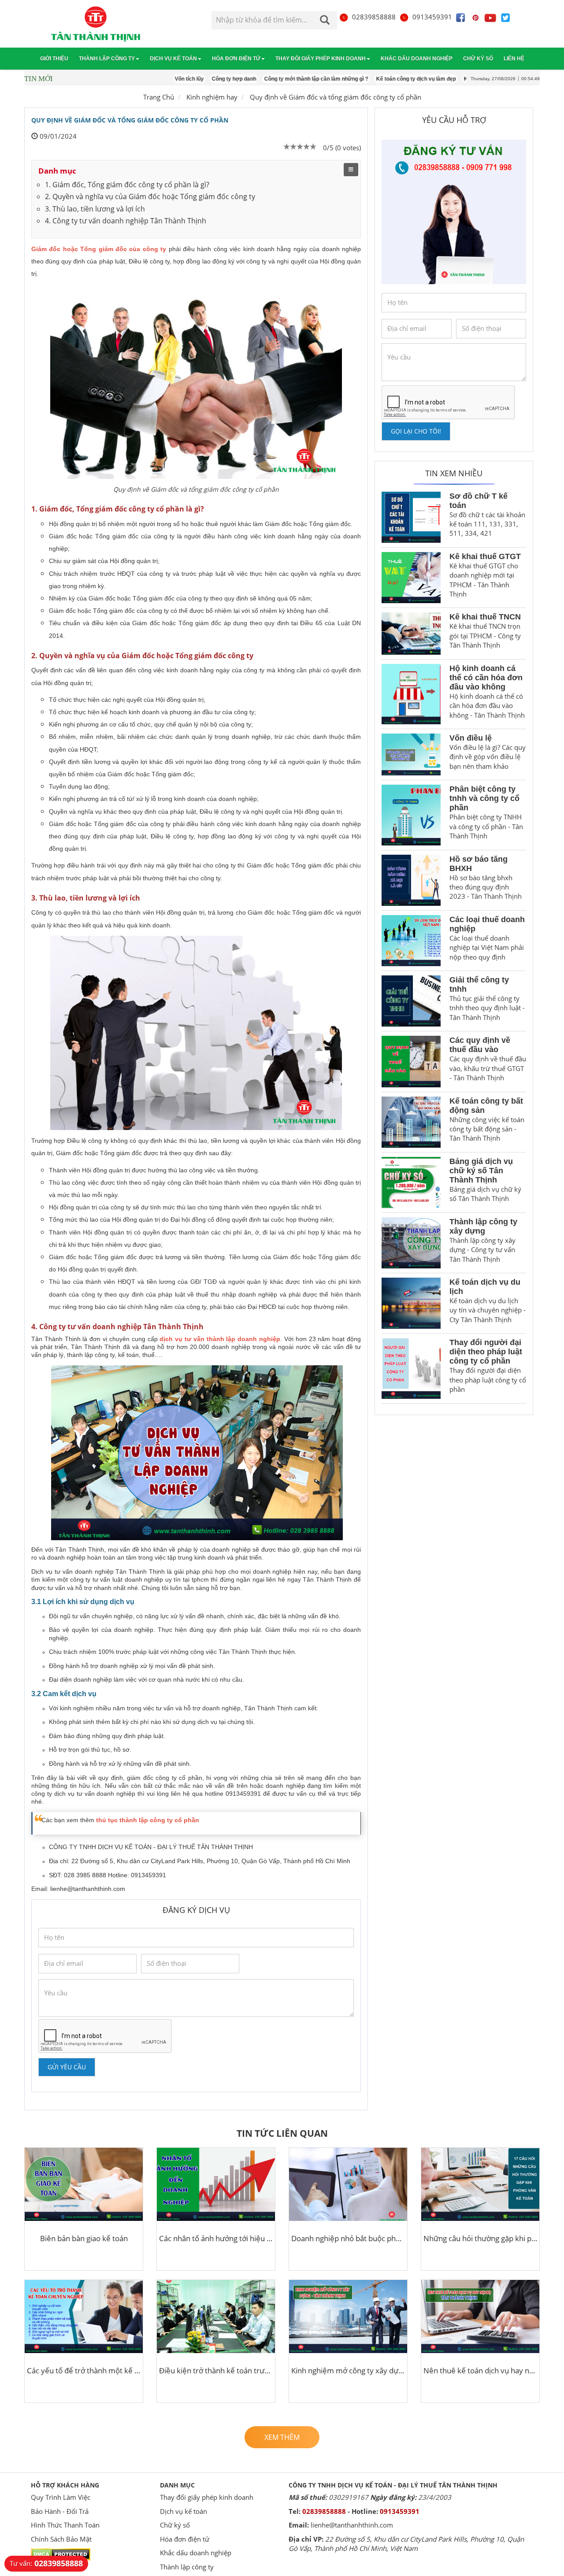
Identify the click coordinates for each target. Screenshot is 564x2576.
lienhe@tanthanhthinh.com (88, 1889)
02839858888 (374, 17)
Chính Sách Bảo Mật (61, 2539)
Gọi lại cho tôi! (416, 431)
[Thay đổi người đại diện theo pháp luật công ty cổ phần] (411, 1368)
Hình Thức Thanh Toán (65, 2525)
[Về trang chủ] (96, 24)
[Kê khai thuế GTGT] (411, 578)
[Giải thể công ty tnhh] (411, 1001)
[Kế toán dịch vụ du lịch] (411, 1303)
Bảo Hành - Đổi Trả (60, 2511)
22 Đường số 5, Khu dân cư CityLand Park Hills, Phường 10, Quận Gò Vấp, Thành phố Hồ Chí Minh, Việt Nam (406, 2544)
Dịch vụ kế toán (173, 59)
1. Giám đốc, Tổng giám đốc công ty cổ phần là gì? (127, 185)
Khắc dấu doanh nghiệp (417, 59)
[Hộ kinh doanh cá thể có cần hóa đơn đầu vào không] (411, 694)
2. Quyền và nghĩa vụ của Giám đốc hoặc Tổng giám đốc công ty (150, 196)
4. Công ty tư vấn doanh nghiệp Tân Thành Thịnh (126, 221)
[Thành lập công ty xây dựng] (411, 1243)
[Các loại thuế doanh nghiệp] (411, 941)
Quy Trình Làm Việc (61, 2497)
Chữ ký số (478, 59)
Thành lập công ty (107, 59)
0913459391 (432, 17)
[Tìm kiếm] (325, 21)
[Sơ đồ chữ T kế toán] (411, 517)
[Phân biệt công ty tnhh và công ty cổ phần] (411, 815)
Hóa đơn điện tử (236, 59)
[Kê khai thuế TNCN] (411, 633)
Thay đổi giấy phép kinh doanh (321, 59)
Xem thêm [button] (282, 2437)
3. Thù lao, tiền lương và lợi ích (95, 209)
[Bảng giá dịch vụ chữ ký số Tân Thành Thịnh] (411, 1182)
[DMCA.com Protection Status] (61, 2554)
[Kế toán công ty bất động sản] (411, 1122)
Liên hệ (514, 59)
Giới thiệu (54, 59)
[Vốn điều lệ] (411, 754)
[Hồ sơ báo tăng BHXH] (411, 880)
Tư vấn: (46, 2563)
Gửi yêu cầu (67, 2067)
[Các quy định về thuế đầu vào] (411, 1061)
